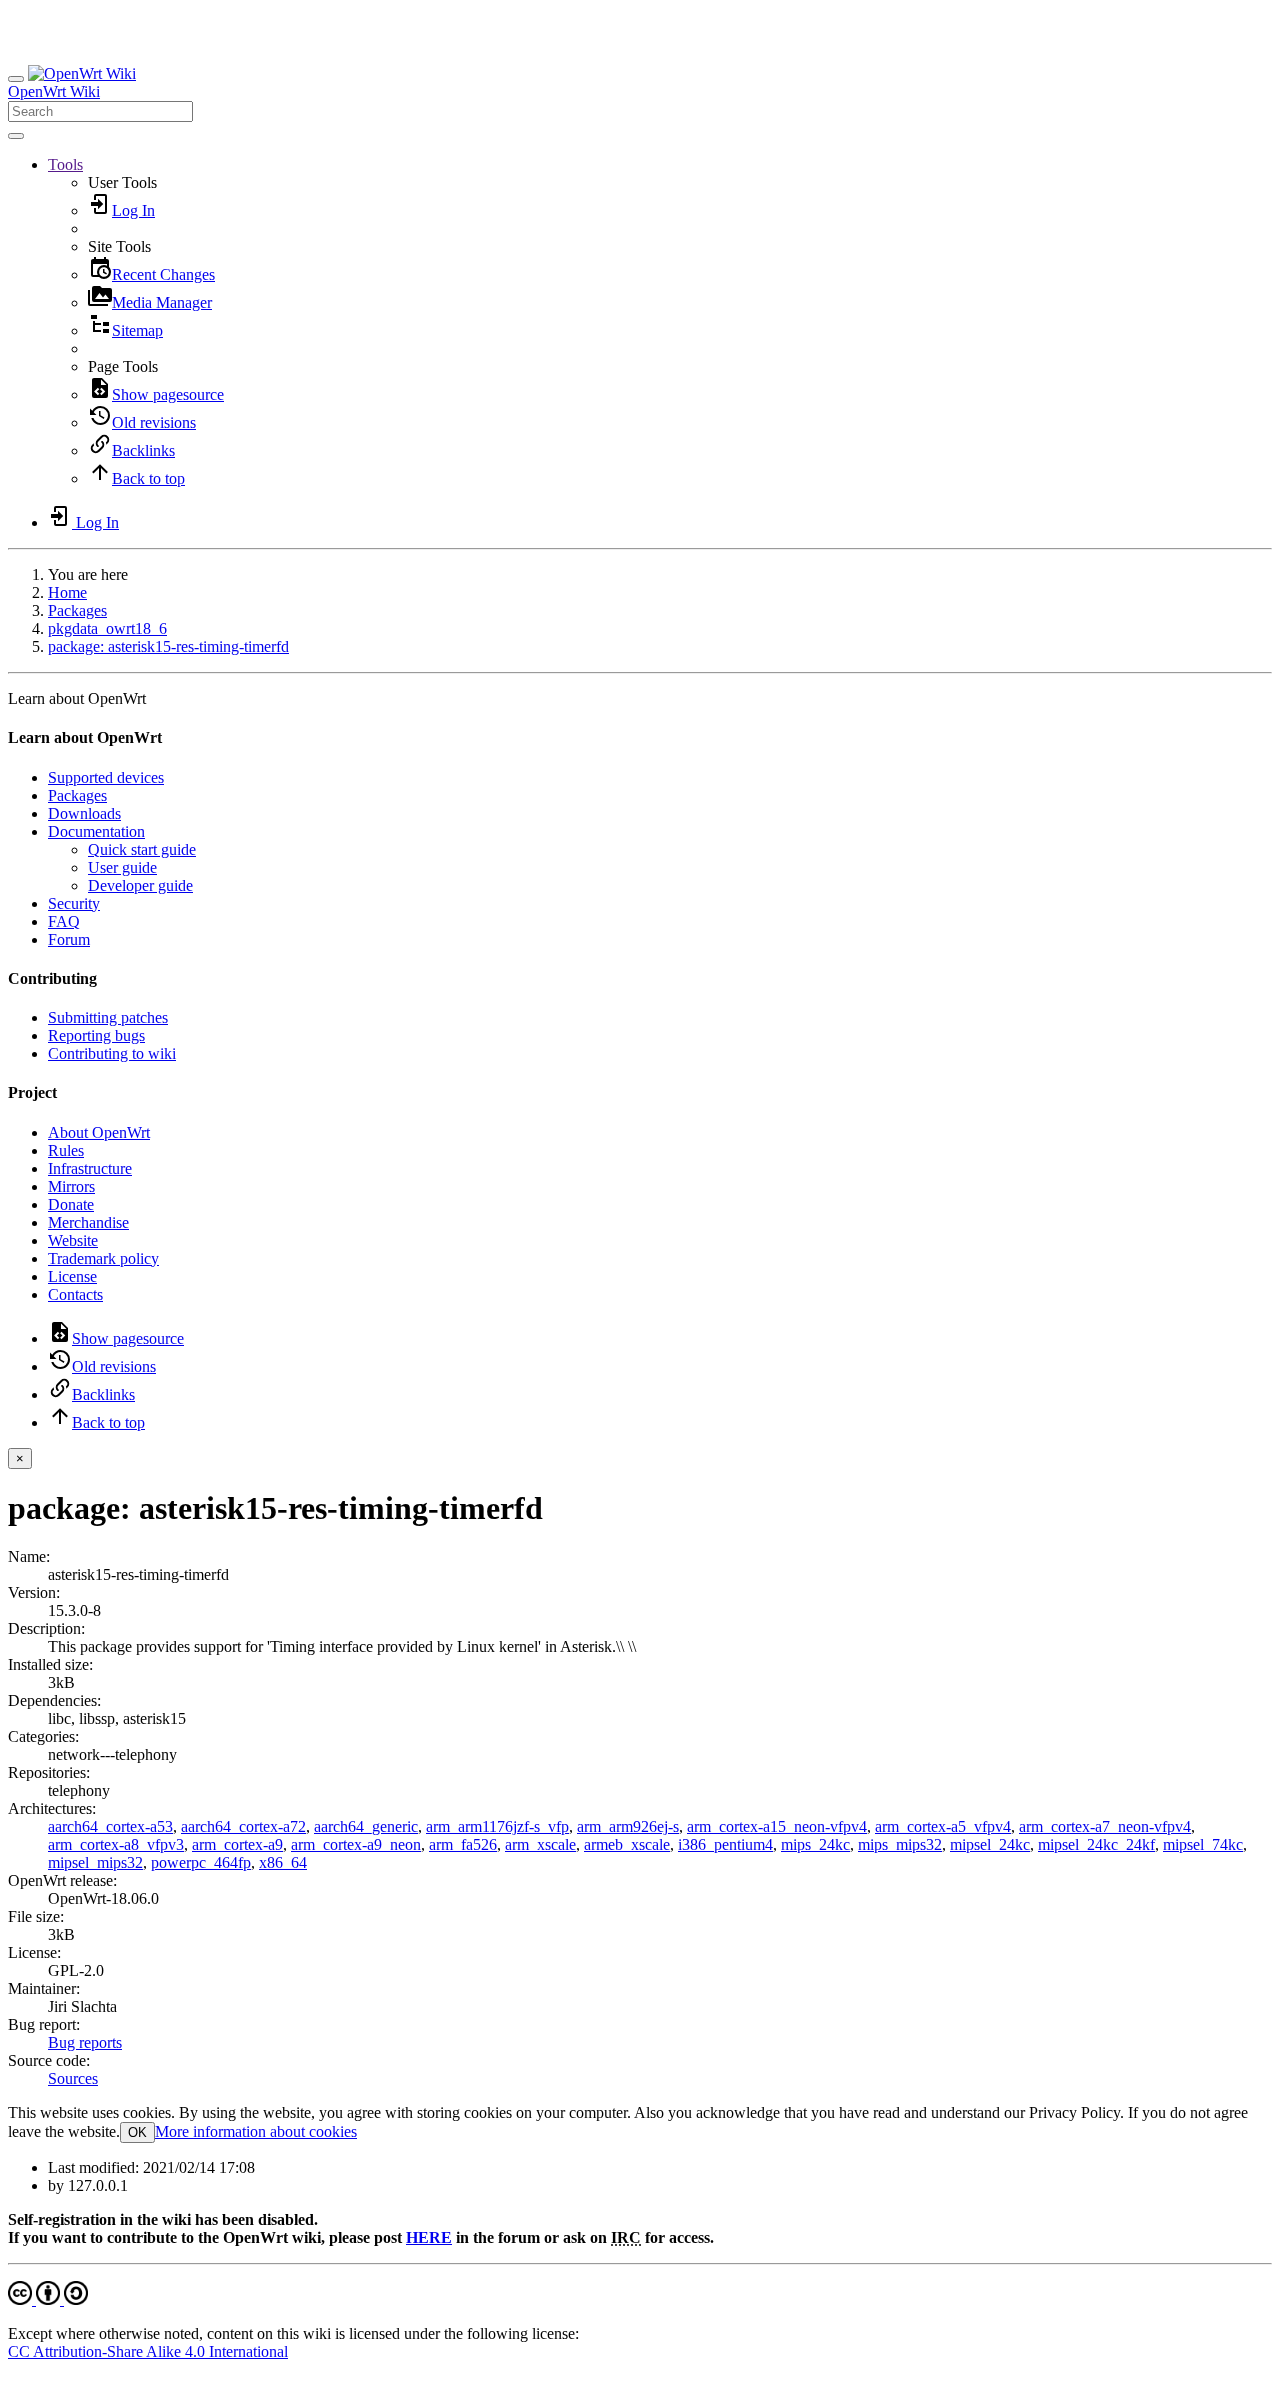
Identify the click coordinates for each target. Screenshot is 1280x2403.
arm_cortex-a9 (237, 1844)
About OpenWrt (99, 1132)
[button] (65, 164)
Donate (71, 1204)
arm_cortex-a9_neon (356, 1844)
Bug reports (85, 2042)
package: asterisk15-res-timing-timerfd (168, 646)
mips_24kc (815, 1844)
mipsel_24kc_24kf (1096, 1844)
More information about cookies (256, 2131)
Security (74, 903)
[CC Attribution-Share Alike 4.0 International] (48, 2299)
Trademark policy (103, 1258)
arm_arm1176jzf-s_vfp (497, 1826)
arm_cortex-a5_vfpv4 (943, 1826)
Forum (69, 939)
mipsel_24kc (990, 1844)
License (72, 1276)
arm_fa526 (463, 1844)
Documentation (96, 831)
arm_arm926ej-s (628, 1826)
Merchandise (88, 1222)
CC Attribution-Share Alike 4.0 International (148, 2351)
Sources (73, 2078)
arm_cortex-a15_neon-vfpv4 (777, 1826)
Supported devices (106, 777)
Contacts (75, 1294)
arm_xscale (540, 1844)
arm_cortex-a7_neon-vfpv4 (1105, 1826)
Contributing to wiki (112, 1053)
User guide (122, 867)
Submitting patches (108, 1017)
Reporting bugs (96, 1035)
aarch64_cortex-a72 (243, 1826)
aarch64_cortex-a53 (110, 1826)
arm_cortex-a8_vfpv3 (116, 1844)
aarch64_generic (366, 1826)
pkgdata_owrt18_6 (107, 628)
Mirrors (71, 1186)
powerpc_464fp (201, 1862)
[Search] (16, 136)
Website (73, 1240)
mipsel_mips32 (95, 1862)
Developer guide (140, 885)
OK (137, 2132)
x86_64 (283, 1862)
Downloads (84, 813)
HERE (429, 2237)
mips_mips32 (900, 1844)
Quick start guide (142, 849)
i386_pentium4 (725, 1844)
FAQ (64, 921)
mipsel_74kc (1203, 1844)
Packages (77, 610)
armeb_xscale (627, 1844)
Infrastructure (90, 1168)
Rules (66, 1150)
